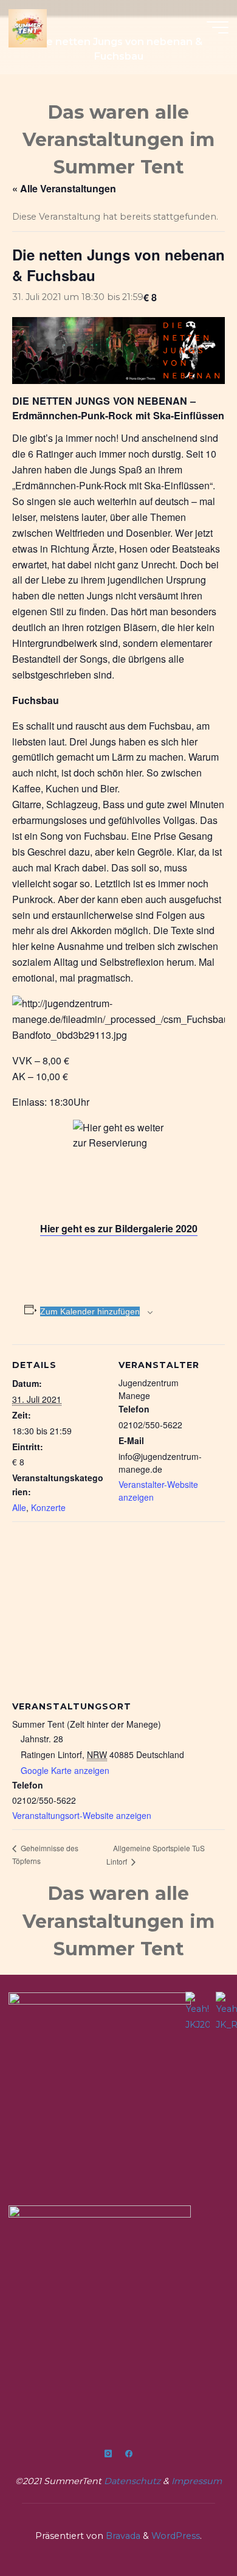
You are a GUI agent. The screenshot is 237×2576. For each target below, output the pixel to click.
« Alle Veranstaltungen (64, 188)
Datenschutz (133, 2481)
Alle (19, 1507)
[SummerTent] (28, 27)
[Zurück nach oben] (190, 2529)
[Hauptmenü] (218, 27)
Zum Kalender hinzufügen (90, 1311)
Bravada (122, 2536)
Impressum (197, 2481)
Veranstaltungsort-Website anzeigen (82, 1815)
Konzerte (48, 1507)
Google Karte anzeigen (65, 1770)
